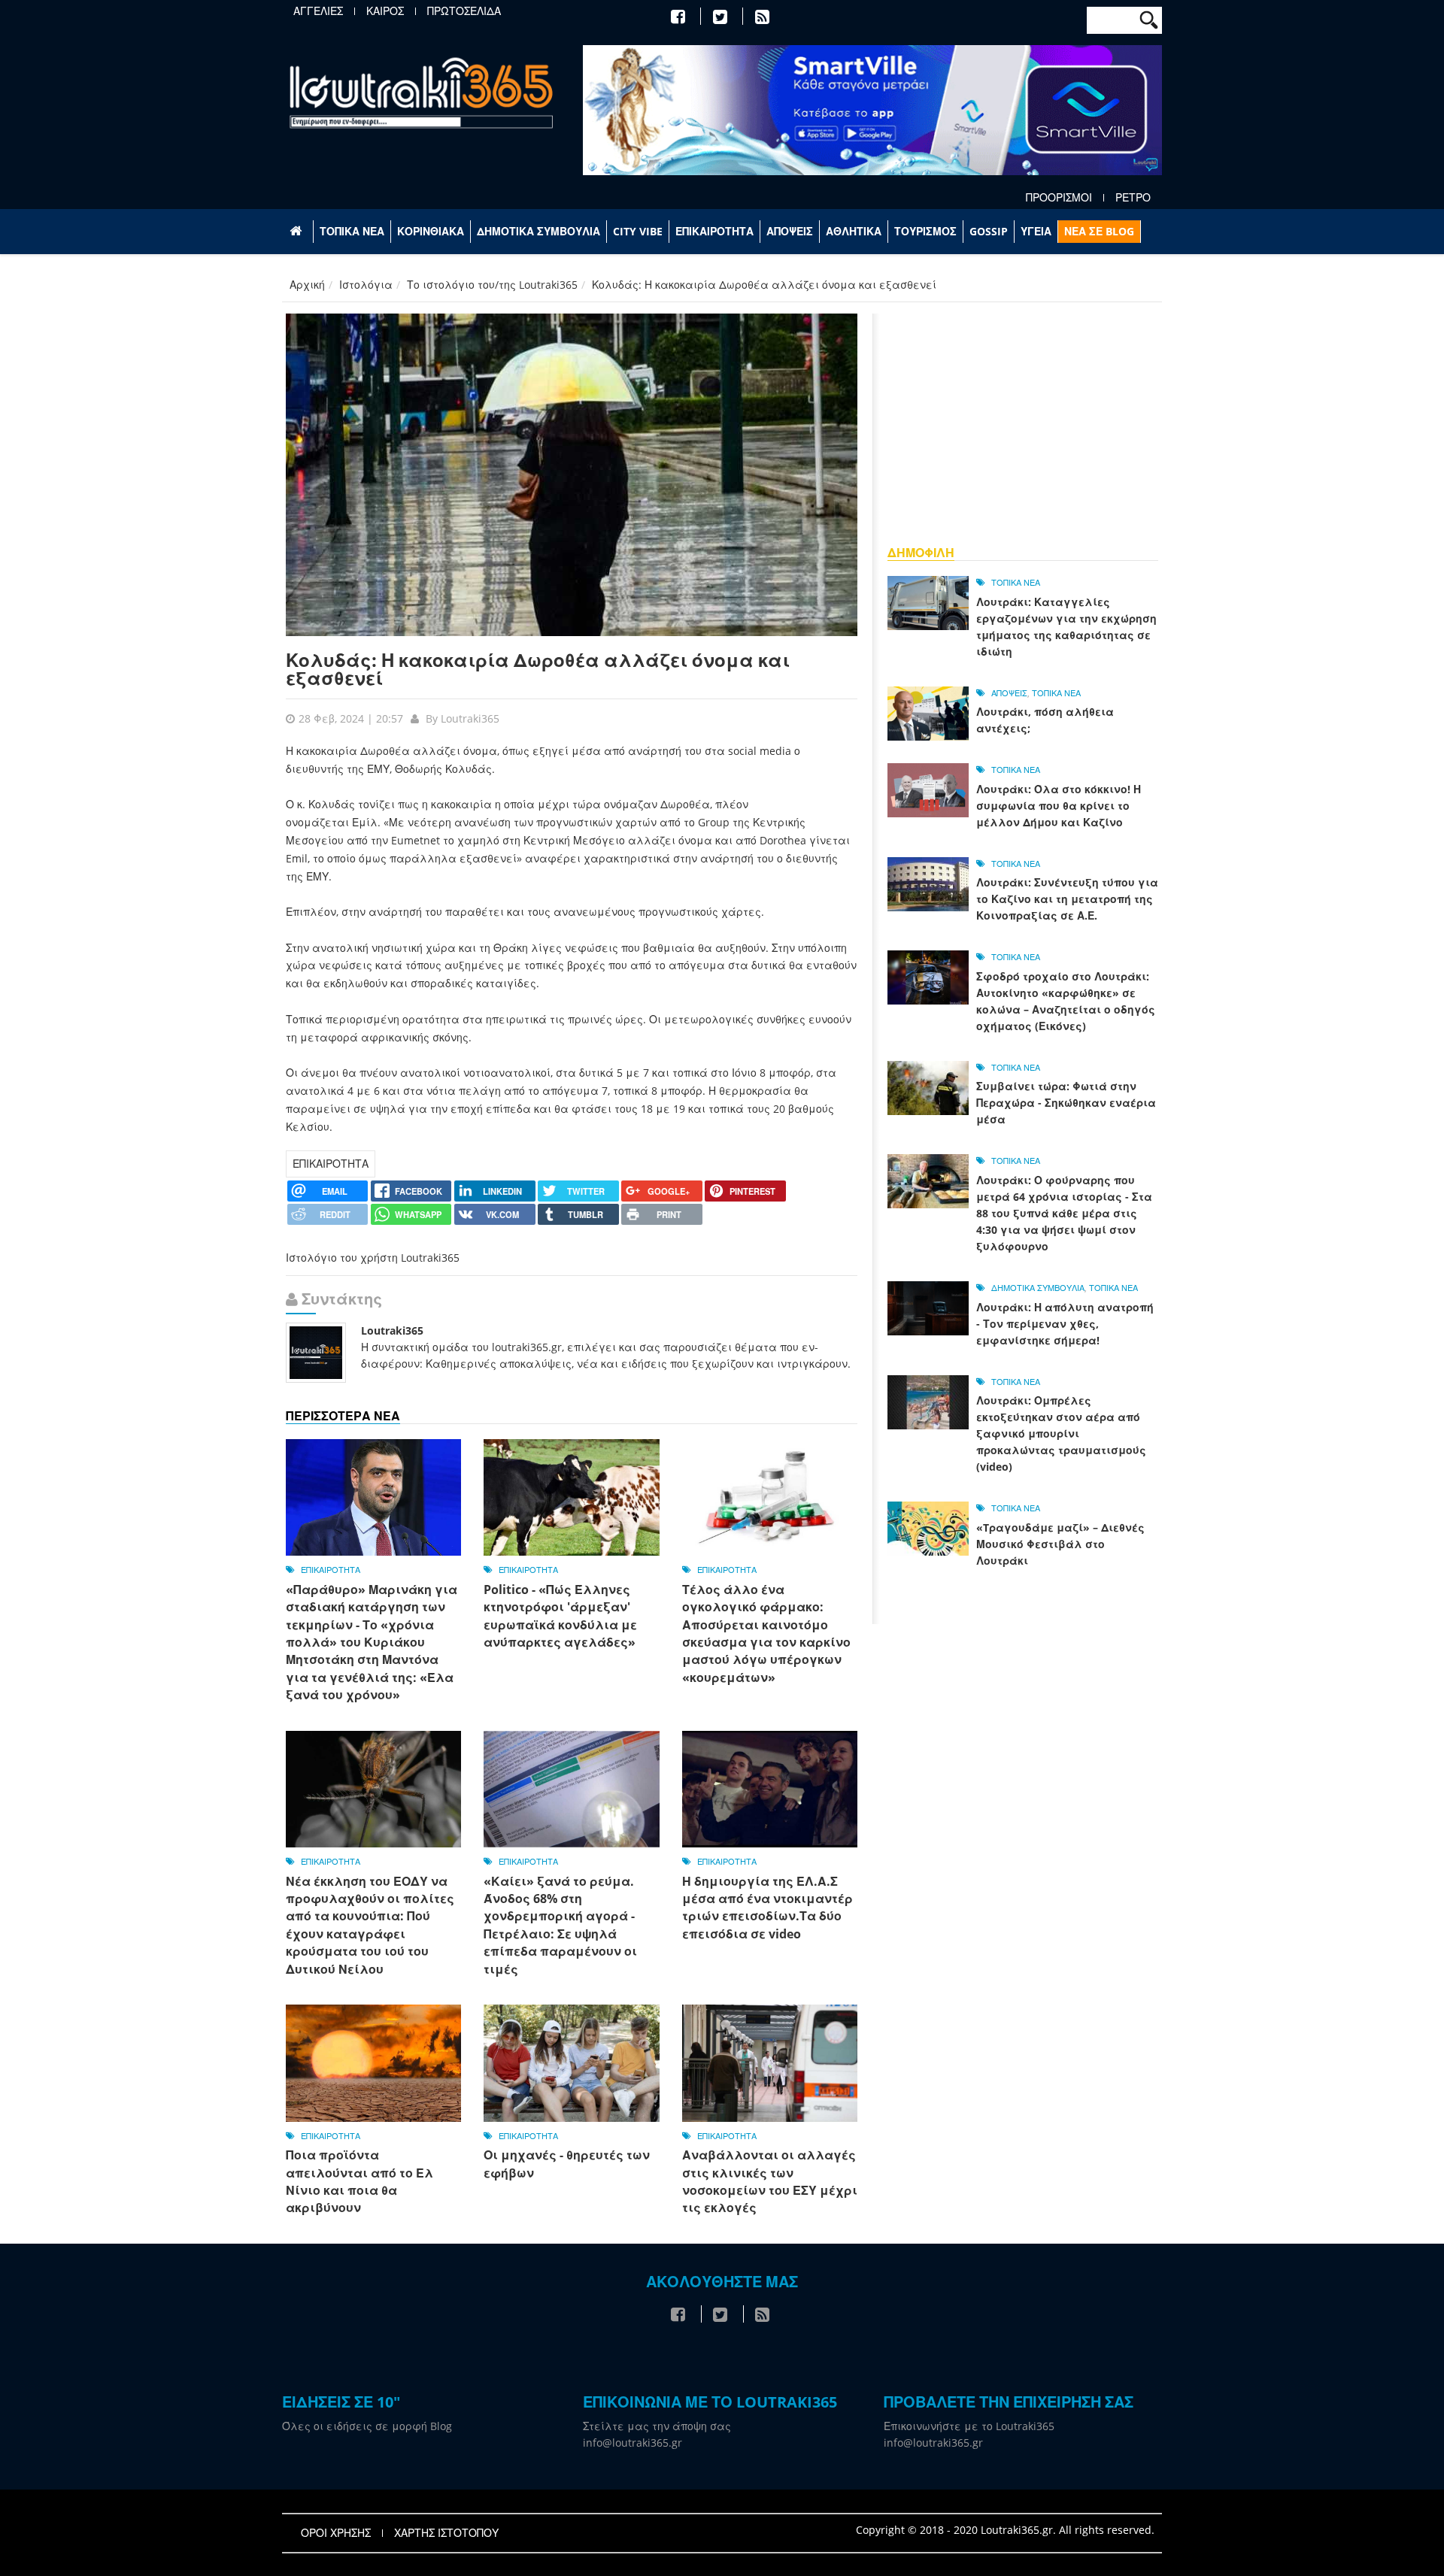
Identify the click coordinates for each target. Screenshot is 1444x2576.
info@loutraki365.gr (633, 2443)
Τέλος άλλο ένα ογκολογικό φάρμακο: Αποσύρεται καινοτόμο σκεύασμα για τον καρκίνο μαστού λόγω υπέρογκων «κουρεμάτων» (766, 1633)
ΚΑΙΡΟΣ (385, 11)
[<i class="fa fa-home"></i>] (297, 232)
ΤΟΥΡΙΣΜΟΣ (925, 231)
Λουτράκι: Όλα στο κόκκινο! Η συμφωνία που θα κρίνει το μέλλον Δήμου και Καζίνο (1059, 806)
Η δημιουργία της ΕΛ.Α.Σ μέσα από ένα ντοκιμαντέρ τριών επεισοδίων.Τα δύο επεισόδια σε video (768, 1908)
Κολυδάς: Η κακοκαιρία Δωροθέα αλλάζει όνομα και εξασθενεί (538, 669)
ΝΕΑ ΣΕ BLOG (1099, 231)
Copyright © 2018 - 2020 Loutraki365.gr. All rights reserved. (1005, 2530)
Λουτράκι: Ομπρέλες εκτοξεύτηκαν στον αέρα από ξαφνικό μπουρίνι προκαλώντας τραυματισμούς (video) (1061, 1433)
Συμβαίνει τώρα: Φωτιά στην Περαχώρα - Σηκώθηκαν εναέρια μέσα (1066, 1103)
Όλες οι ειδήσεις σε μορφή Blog (367, 2426)
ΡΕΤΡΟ (1133, 198)
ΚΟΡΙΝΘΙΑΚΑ (431, 231)
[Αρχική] (421, 92)
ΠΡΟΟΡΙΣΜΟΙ (1059, 198)
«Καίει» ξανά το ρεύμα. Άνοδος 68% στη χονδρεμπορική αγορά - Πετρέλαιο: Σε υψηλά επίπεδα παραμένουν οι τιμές (560, 1925)
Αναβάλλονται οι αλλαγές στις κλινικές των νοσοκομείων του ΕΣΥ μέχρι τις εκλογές (770, 2181)
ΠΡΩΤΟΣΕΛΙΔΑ (464, 11)
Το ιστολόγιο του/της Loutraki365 (492, 285)
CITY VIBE (638, 231)
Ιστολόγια (366, 285)
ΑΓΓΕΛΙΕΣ (318, 11)
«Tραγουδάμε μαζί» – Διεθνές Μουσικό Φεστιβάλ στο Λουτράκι (1060, 1544)
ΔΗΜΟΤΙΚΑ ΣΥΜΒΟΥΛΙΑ (538, 231)
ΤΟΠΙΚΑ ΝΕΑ (352, 231)
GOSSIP (989, 231)
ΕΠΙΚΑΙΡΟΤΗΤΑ (714, 231)
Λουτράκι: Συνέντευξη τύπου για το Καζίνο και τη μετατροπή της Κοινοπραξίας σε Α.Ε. (1067, 899)
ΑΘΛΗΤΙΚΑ (854, 231)
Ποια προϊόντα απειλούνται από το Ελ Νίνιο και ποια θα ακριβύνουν (359, 2181)
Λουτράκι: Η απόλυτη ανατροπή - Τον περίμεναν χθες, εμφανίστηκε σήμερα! (1065, 1324)
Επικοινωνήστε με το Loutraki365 (969, 2426)
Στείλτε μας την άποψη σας (657, 2426)
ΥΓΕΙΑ (1036, 231)
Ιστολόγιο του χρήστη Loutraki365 (373, 1258)
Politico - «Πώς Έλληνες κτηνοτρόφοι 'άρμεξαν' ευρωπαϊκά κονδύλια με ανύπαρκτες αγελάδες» (560, 1616)
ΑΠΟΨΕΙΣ (790, 231)
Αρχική (307, 285)
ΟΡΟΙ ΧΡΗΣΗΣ (336, 2533)
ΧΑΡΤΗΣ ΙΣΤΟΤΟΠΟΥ (446, 2533)
